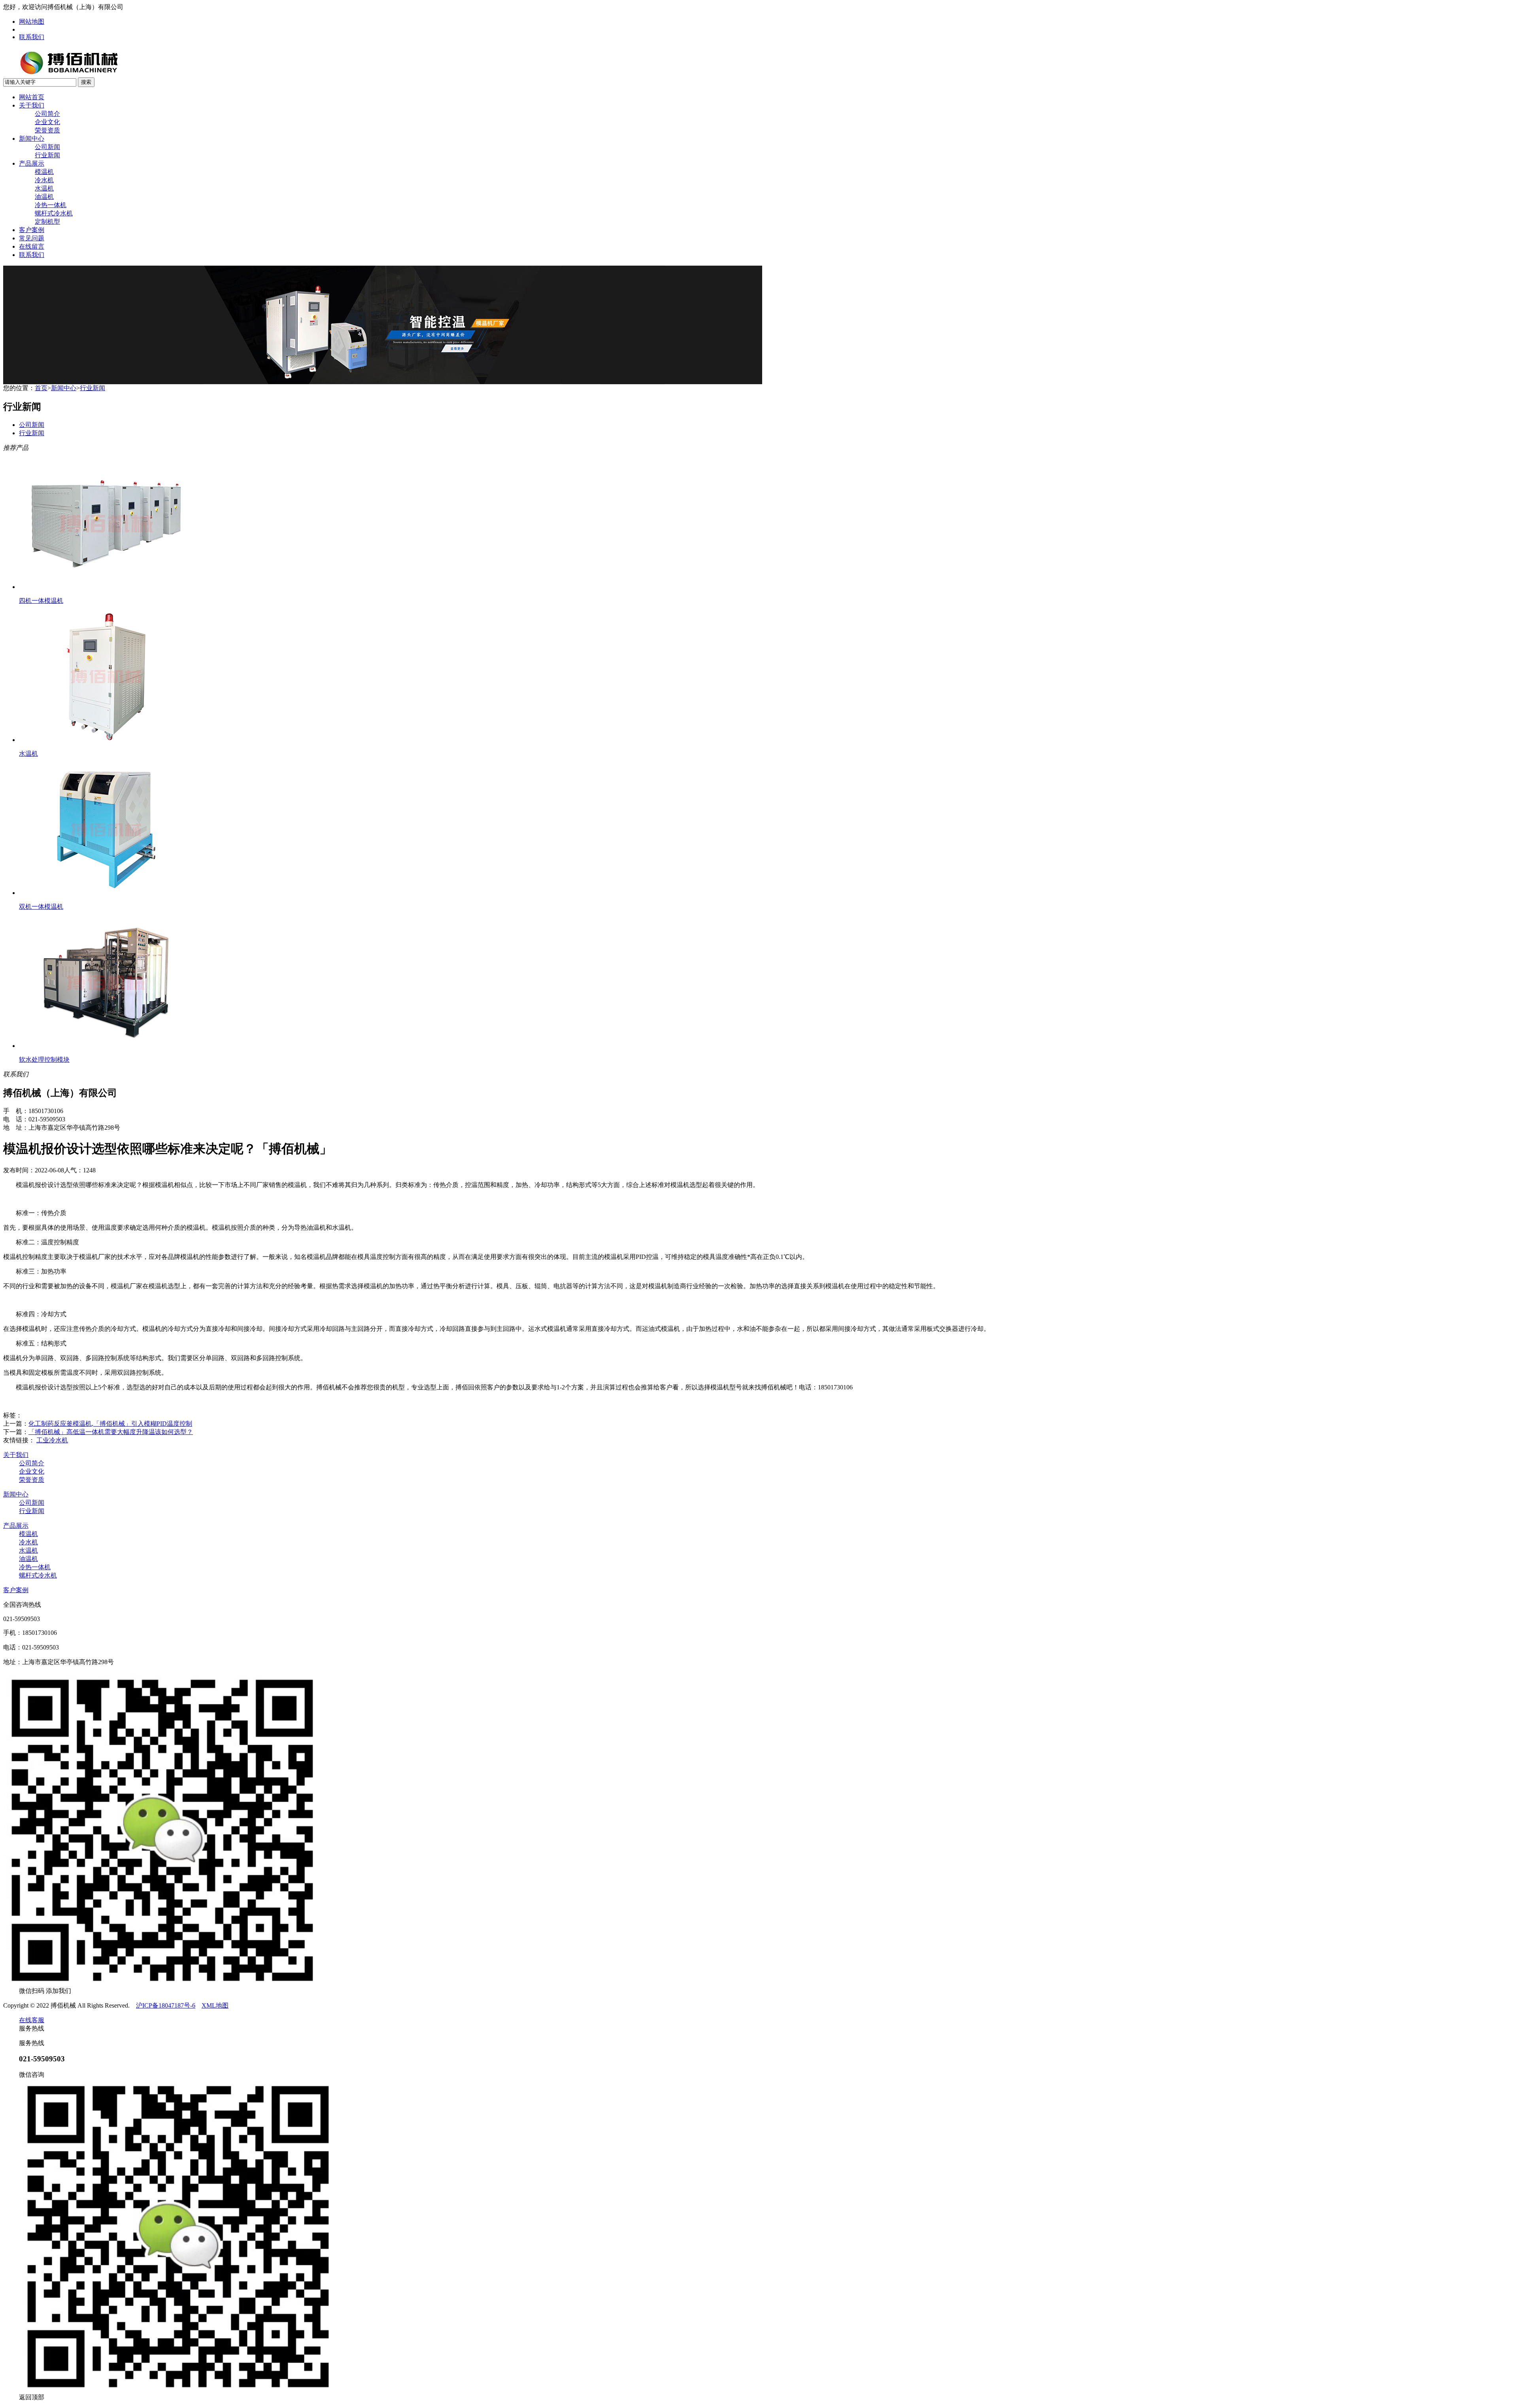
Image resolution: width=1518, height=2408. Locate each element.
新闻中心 (32, 139)
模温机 (44, 172)
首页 (41, 388)
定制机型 (47, 222)
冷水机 (44, 180)
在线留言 (32, 246)
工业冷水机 (52, 1440)
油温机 (44, 197)
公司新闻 (47, 147)
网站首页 (32, 97)
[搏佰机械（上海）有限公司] (94, 75)
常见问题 (32, 238)
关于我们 (32, 105)
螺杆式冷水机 (54, 213)
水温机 (44, 188)
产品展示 (32, 163)
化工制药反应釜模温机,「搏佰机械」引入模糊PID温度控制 (110, 1424)
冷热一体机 (51, 205)
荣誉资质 (47, 130)
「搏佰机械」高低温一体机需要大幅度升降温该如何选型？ (111, 1432)
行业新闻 (47, 155)
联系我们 (32, 37)
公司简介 (47, 114)
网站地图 (32, 22)
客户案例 (32, 230)
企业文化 (47, 122)
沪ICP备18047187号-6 (166, 2005)
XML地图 (215, 2005)
